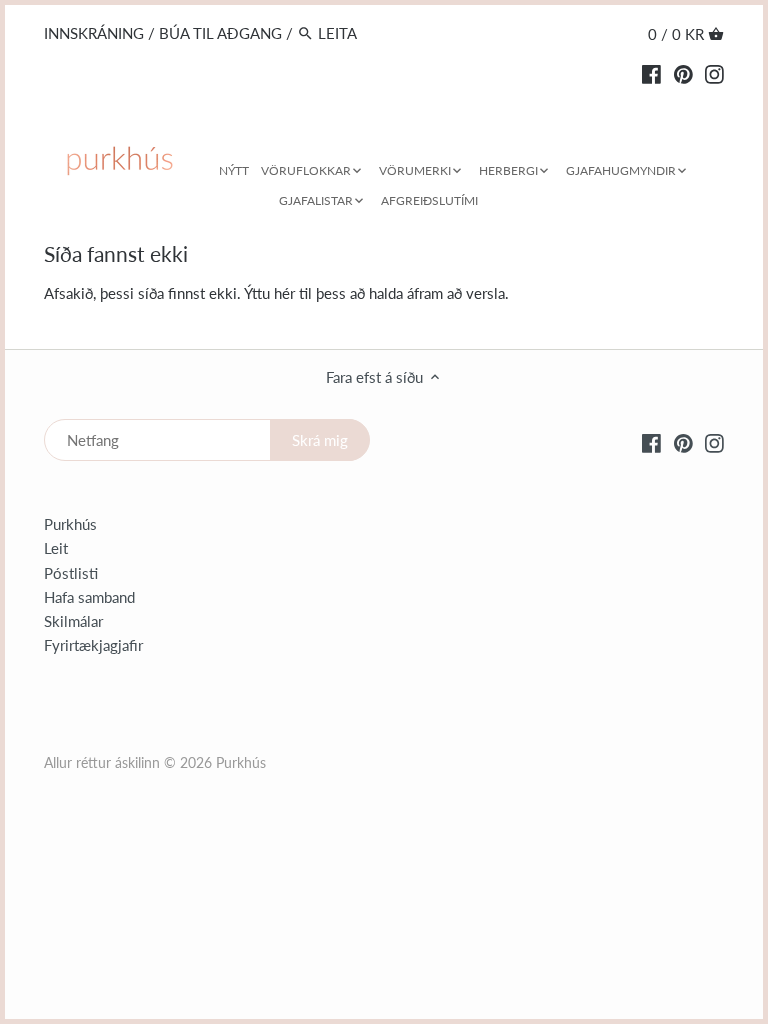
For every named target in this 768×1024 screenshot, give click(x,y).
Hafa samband (89, 597)
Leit (56, 548)
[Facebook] (651, 72)
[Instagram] (714, 72)
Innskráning (94, 33)
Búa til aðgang (220, 33)
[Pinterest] (683, 72)
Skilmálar (73, 621)
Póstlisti (71, 573)
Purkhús (70, 524)
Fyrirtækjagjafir (93, 645)
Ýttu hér (269, 293)
